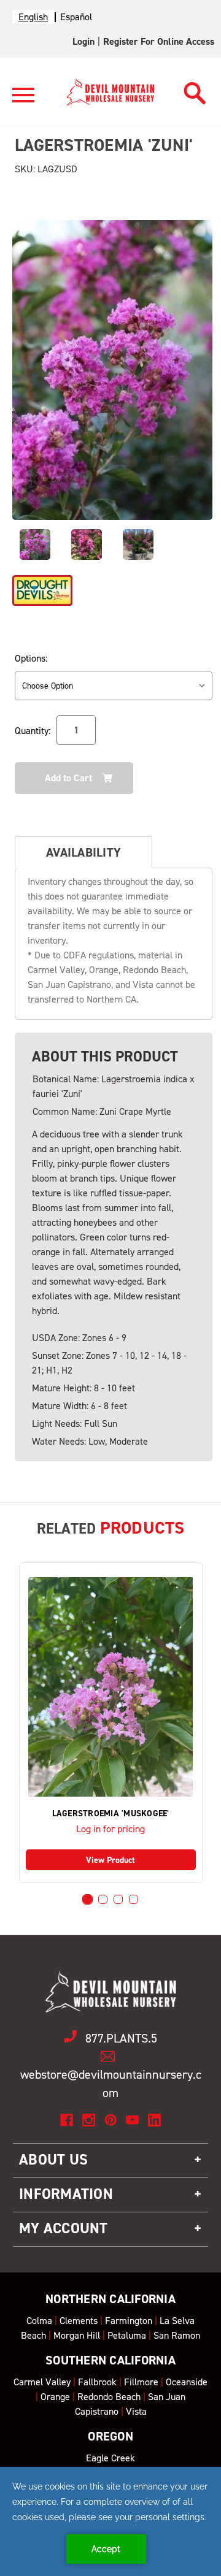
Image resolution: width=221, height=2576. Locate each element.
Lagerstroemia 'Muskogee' (111, 1814)
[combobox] (33, 17)
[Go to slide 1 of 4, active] (87, 1899)
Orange (55, 2397)
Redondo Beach (109, 2397)
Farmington (129, 2321)
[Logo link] (23, 100)
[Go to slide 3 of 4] (118, 1899)
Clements (79, 2321)
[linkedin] (154, 2120)
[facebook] (67, 2120)
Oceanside (187, 2382)
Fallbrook (97, 2382)
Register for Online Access (159, 41)
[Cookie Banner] (110, 2521)
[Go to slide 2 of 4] (103, 1899)
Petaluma (127, 2335)
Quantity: (33, 731)
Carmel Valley (42, 2382)
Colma (39, 2321)
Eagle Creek (110, 2458)
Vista (136, 2411)
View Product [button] (110, 1860)
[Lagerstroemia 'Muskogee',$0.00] (111, 1687)
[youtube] (132, 2120)
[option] (76, 17)
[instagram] (89, 2120)
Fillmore (141, 2382)
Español (76, 17)
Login (83, 41)
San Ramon (177, 2335)
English (33, 17)
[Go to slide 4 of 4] (134, 1899)
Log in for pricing (110, 1829)
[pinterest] (111, 2120)
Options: (31, 658)
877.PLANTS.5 (121, 2038)
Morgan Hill (77, 2335)
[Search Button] (195, 90)
